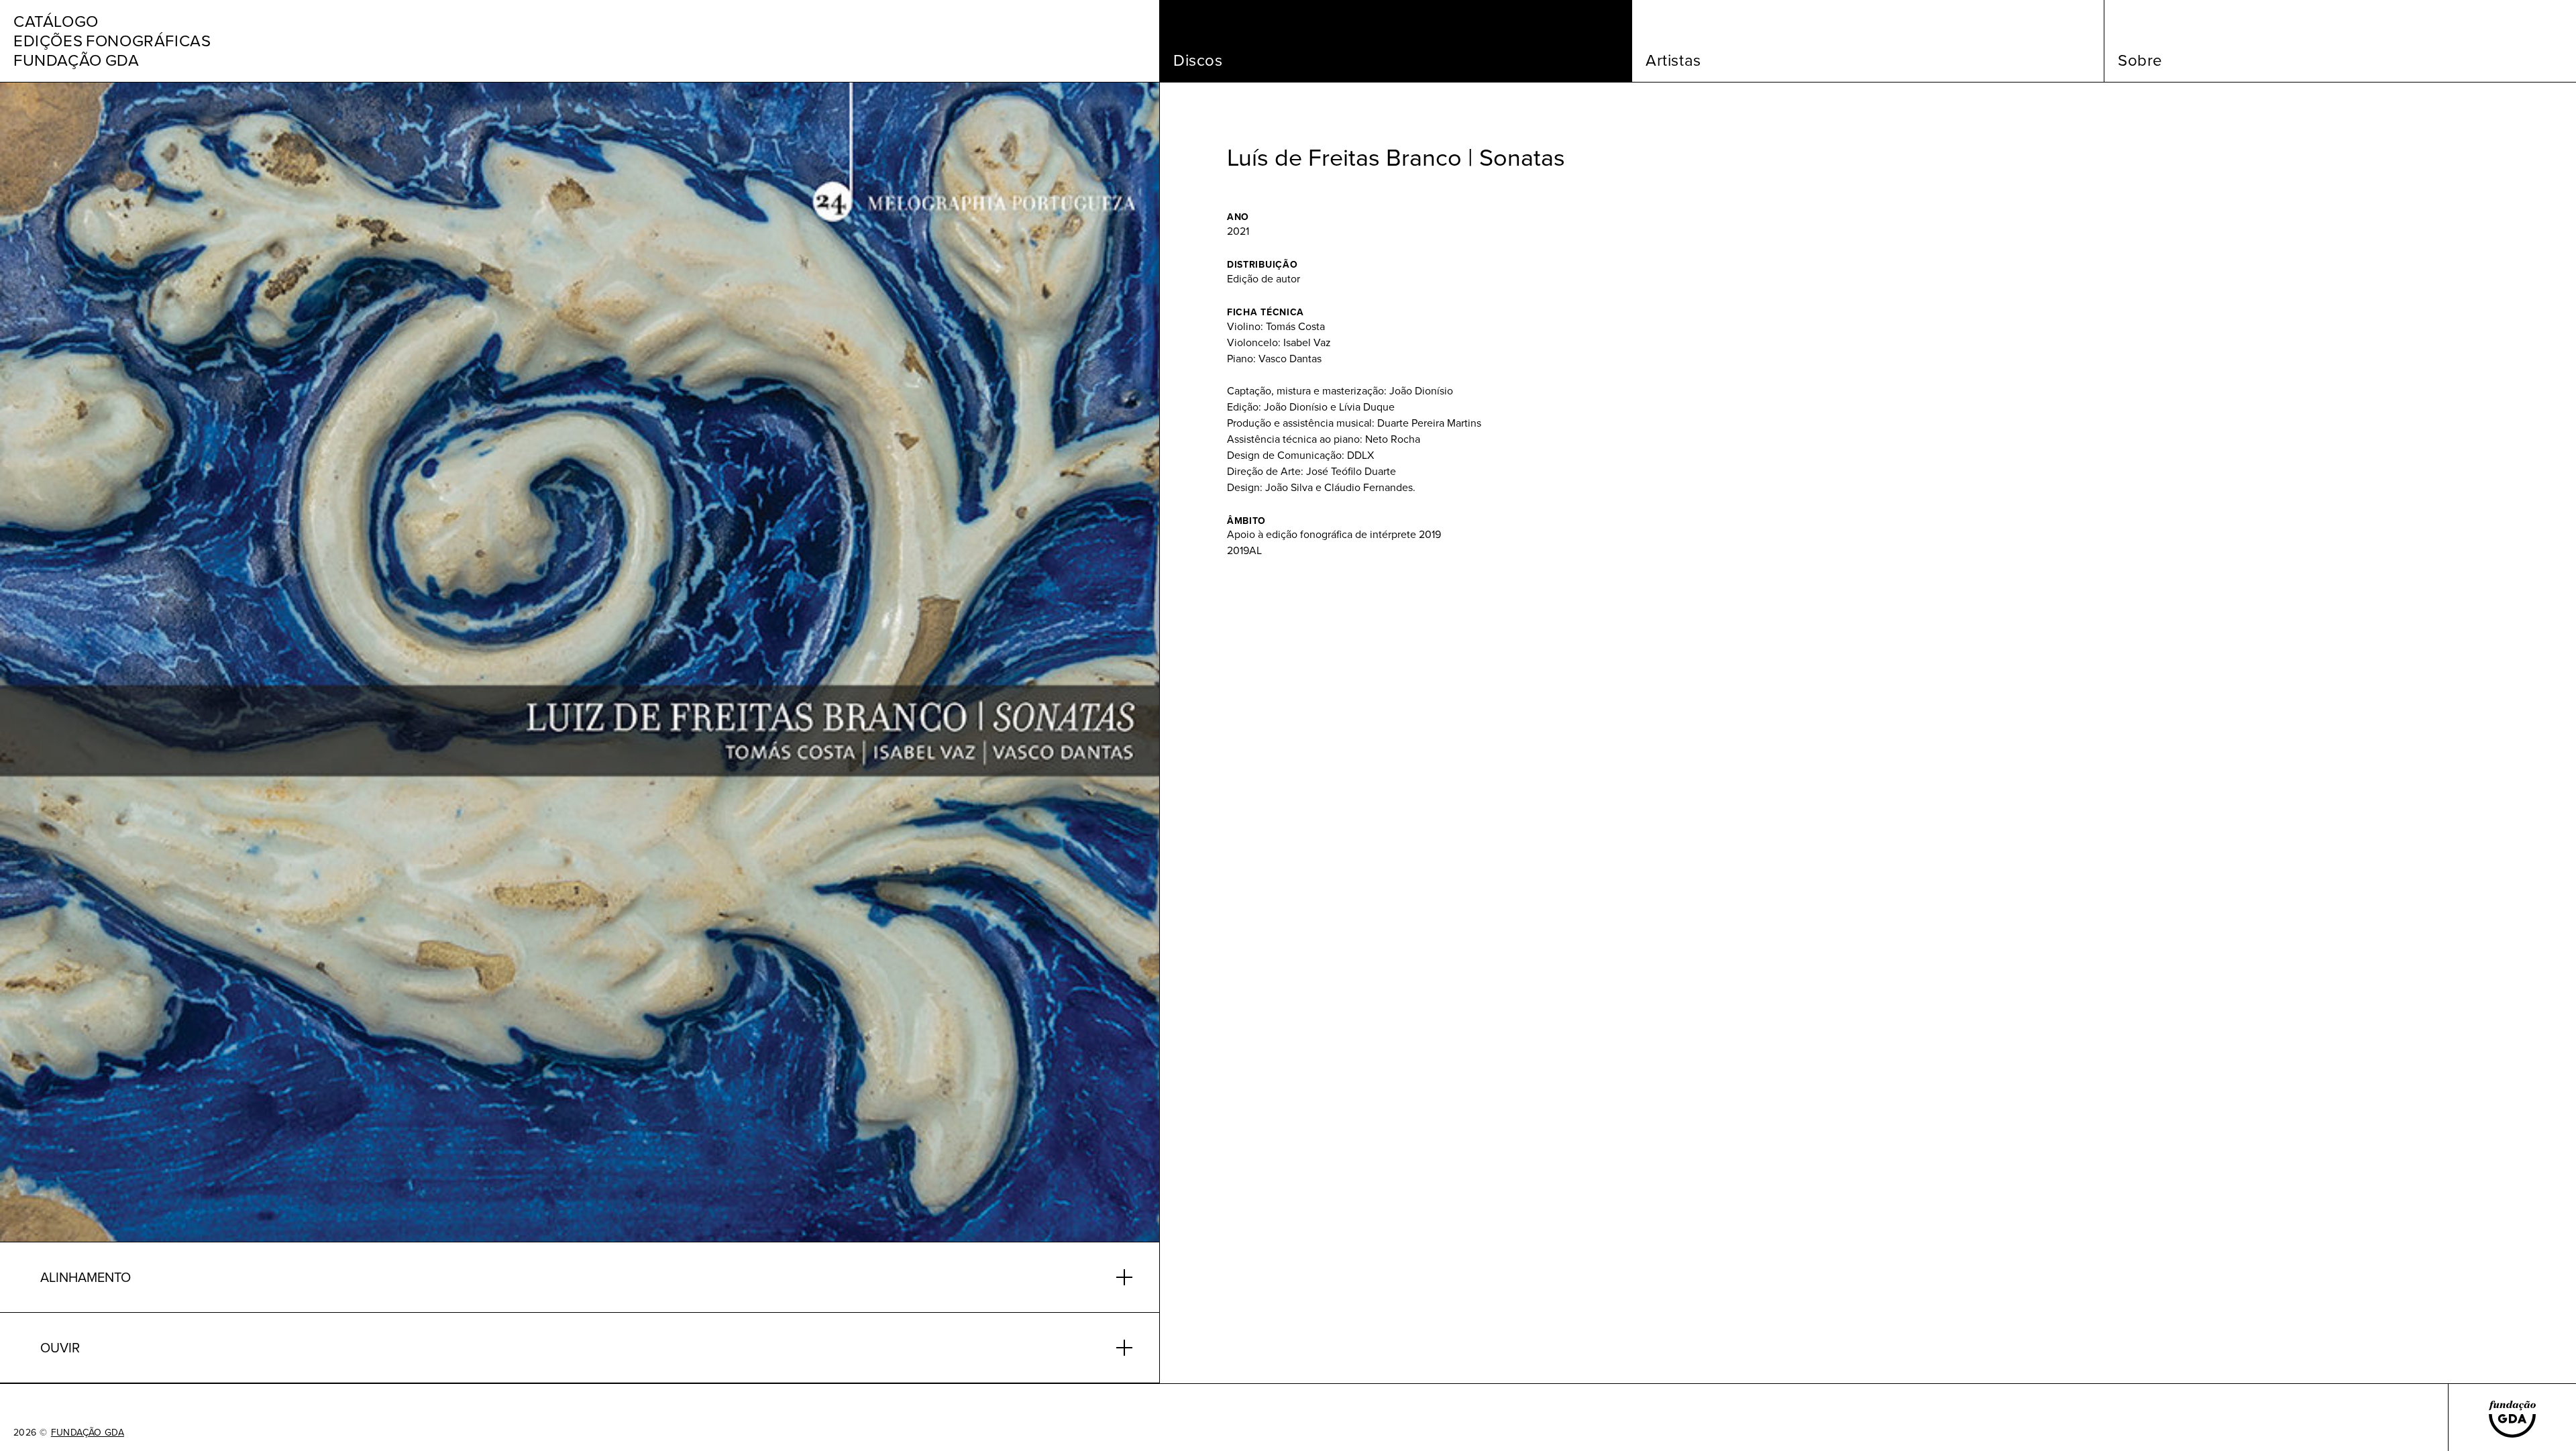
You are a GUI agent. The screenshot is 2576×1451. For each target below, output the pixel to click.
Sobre (2140, 60)
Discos (1198, 60)
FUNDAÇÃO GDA (88, 1433)
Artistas (1673, 60)
